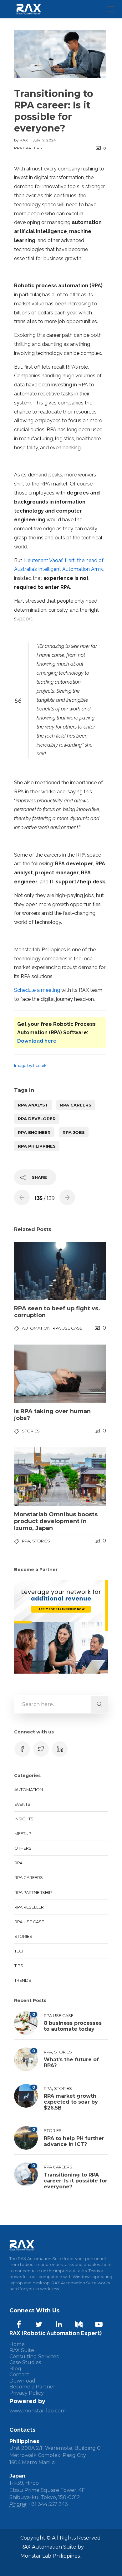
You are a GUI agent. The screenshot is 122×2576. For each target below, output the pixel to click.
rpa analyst (33, 1105)
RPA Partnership (33, 1892)
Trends (23, 1980)
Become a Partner (32, 2387)
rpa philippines (37, 1146)
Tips (19, 1966)
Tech (20, 1951)
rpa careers (76, 1105)
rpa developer (37, 1119)
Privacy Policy (27, 2393)
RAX (24, 140)
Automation (36, 1328)
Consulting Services (34, 2356)
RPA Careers (28, 148)
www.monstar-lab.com (38, 2411)
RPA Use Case (67, 1328)
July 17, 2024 (44, 140)
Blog (15, 2369)
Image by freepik (30, 1065)
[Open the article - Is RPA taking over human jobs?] (37, 1374)
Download (22, 2381)
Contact (19, 2375)
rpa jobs (74, 1132)
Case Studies (25, 2362)
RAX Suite (22, 2350)
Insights (24, 1819)
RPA (26, 1541)
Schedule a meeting (37, 990)
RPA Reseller (29, 1907)
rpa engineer (34, 1132)
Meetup (23, 1833)
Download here (37, 1041)
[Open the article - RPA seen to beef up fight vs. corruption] (37, 1271)
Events (22, 1804)
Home (17, 2344)
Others (23, 1848)
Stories (31, 1431)
